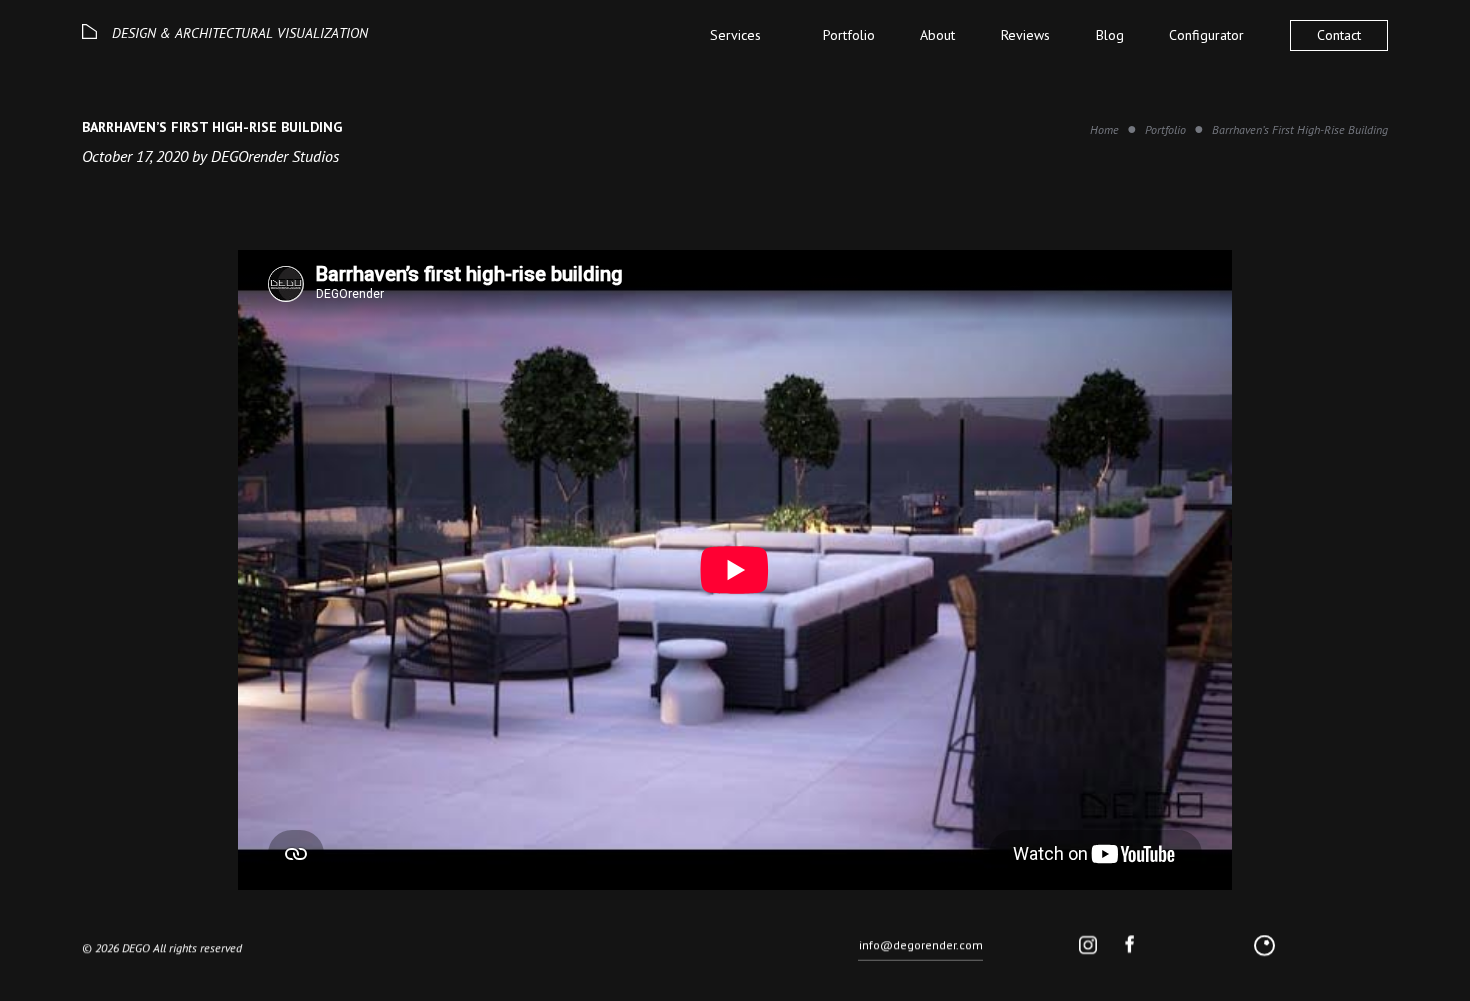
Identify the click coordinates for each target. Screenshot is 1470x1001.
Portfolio (849, 35)
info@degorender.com (920, 945)
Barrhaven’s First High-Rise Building (1300, 129)
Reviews (1025, 35)
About (937, 35)
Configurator (1206, 35)
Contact (1339, 35)
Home (1104, 129)
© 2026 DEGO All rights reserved (162, 947)
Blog (1110, 35)
